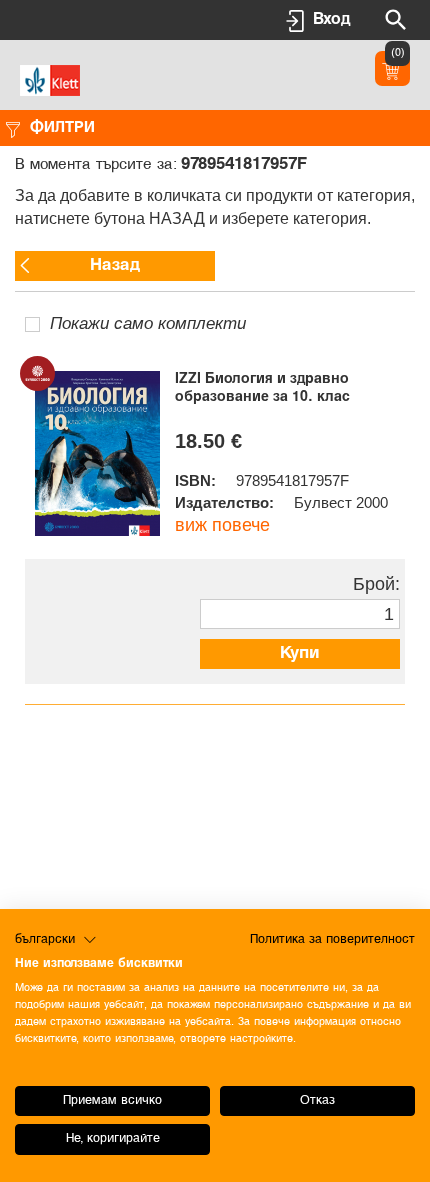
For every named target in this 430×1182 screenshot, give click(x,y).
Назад (115, 265)
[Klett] (50, 78)
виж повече (222, 525)
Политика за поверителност (332, 939)
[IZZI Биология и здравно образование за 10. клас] (97, 453)
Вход (331, 19)
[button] (56, 940)
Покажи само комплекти (148, 323)
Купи (300, 653)
